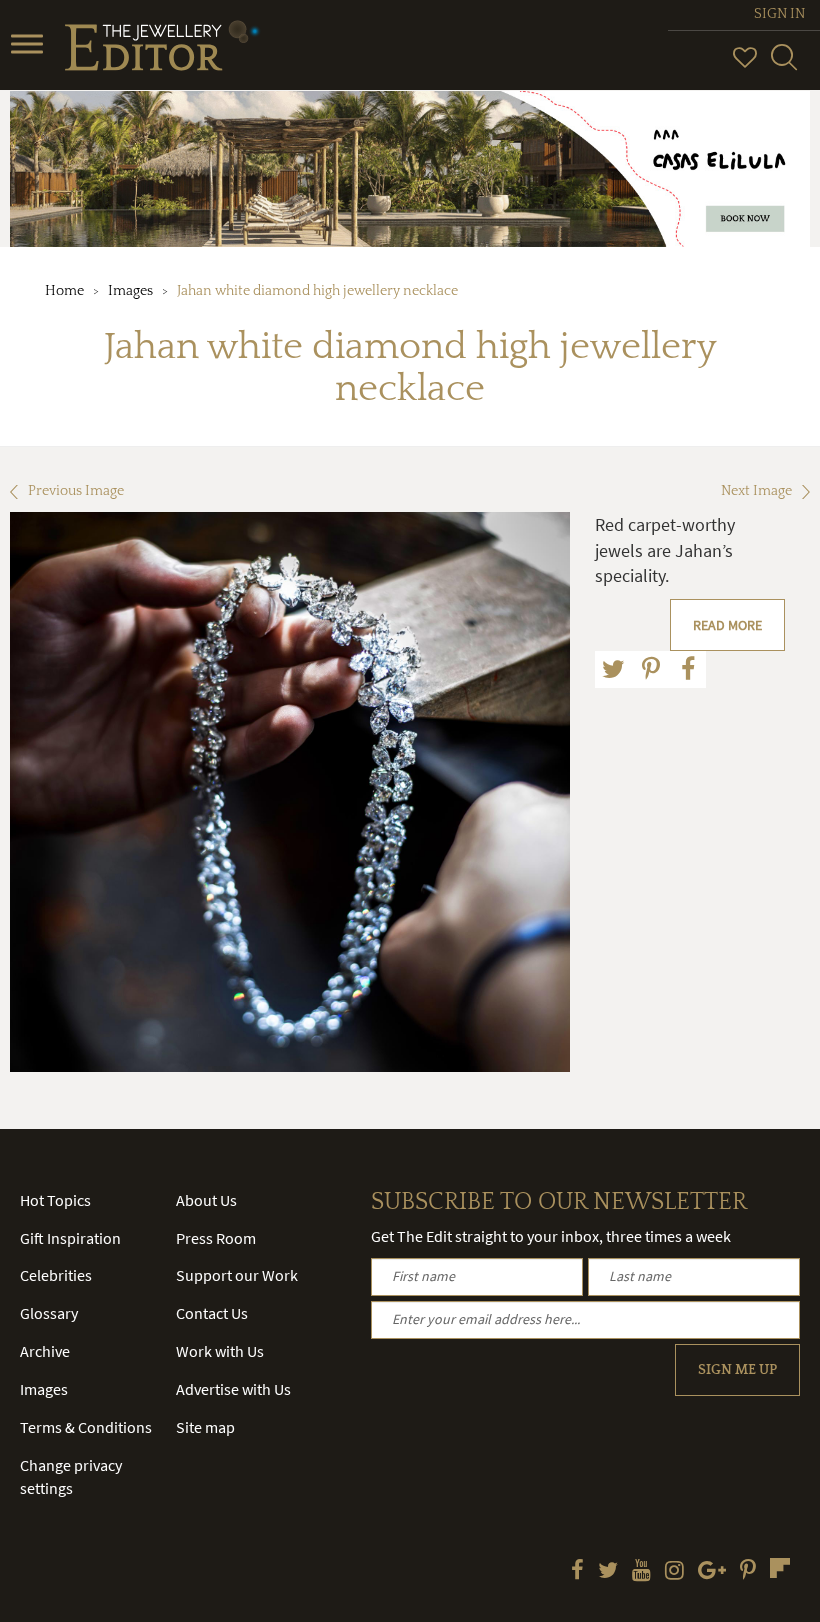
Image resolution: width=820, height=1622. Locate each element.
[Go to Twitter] (608, 1572)
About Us (206, 1200)
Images (130, 291)
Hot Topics (55, 1200)
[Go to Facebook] (577, 1572)
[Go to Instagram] (674, 1572)
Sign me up (737, 1370)
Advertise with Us (233, 1389)
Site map (205, 1427)
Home (64, 291)
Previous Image (76, 491)
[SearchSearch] (784, 66)
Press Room (216, 1238)
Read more (727, 625)
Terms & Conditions (86, 1427)
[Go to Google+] (712, 1572)
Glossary (49, 1313)
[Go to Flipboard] (780, 1568)
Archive (45, 1351)
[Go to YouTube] (641, 1572)
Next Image (756, 491)
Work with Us (220, 1351)
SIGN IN (779, 14)
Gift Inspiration (70, 1238)
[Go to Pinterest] (748, 1572)
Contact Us (212, 1313)
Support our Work (237, 1275)
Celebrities (56, 1275)
